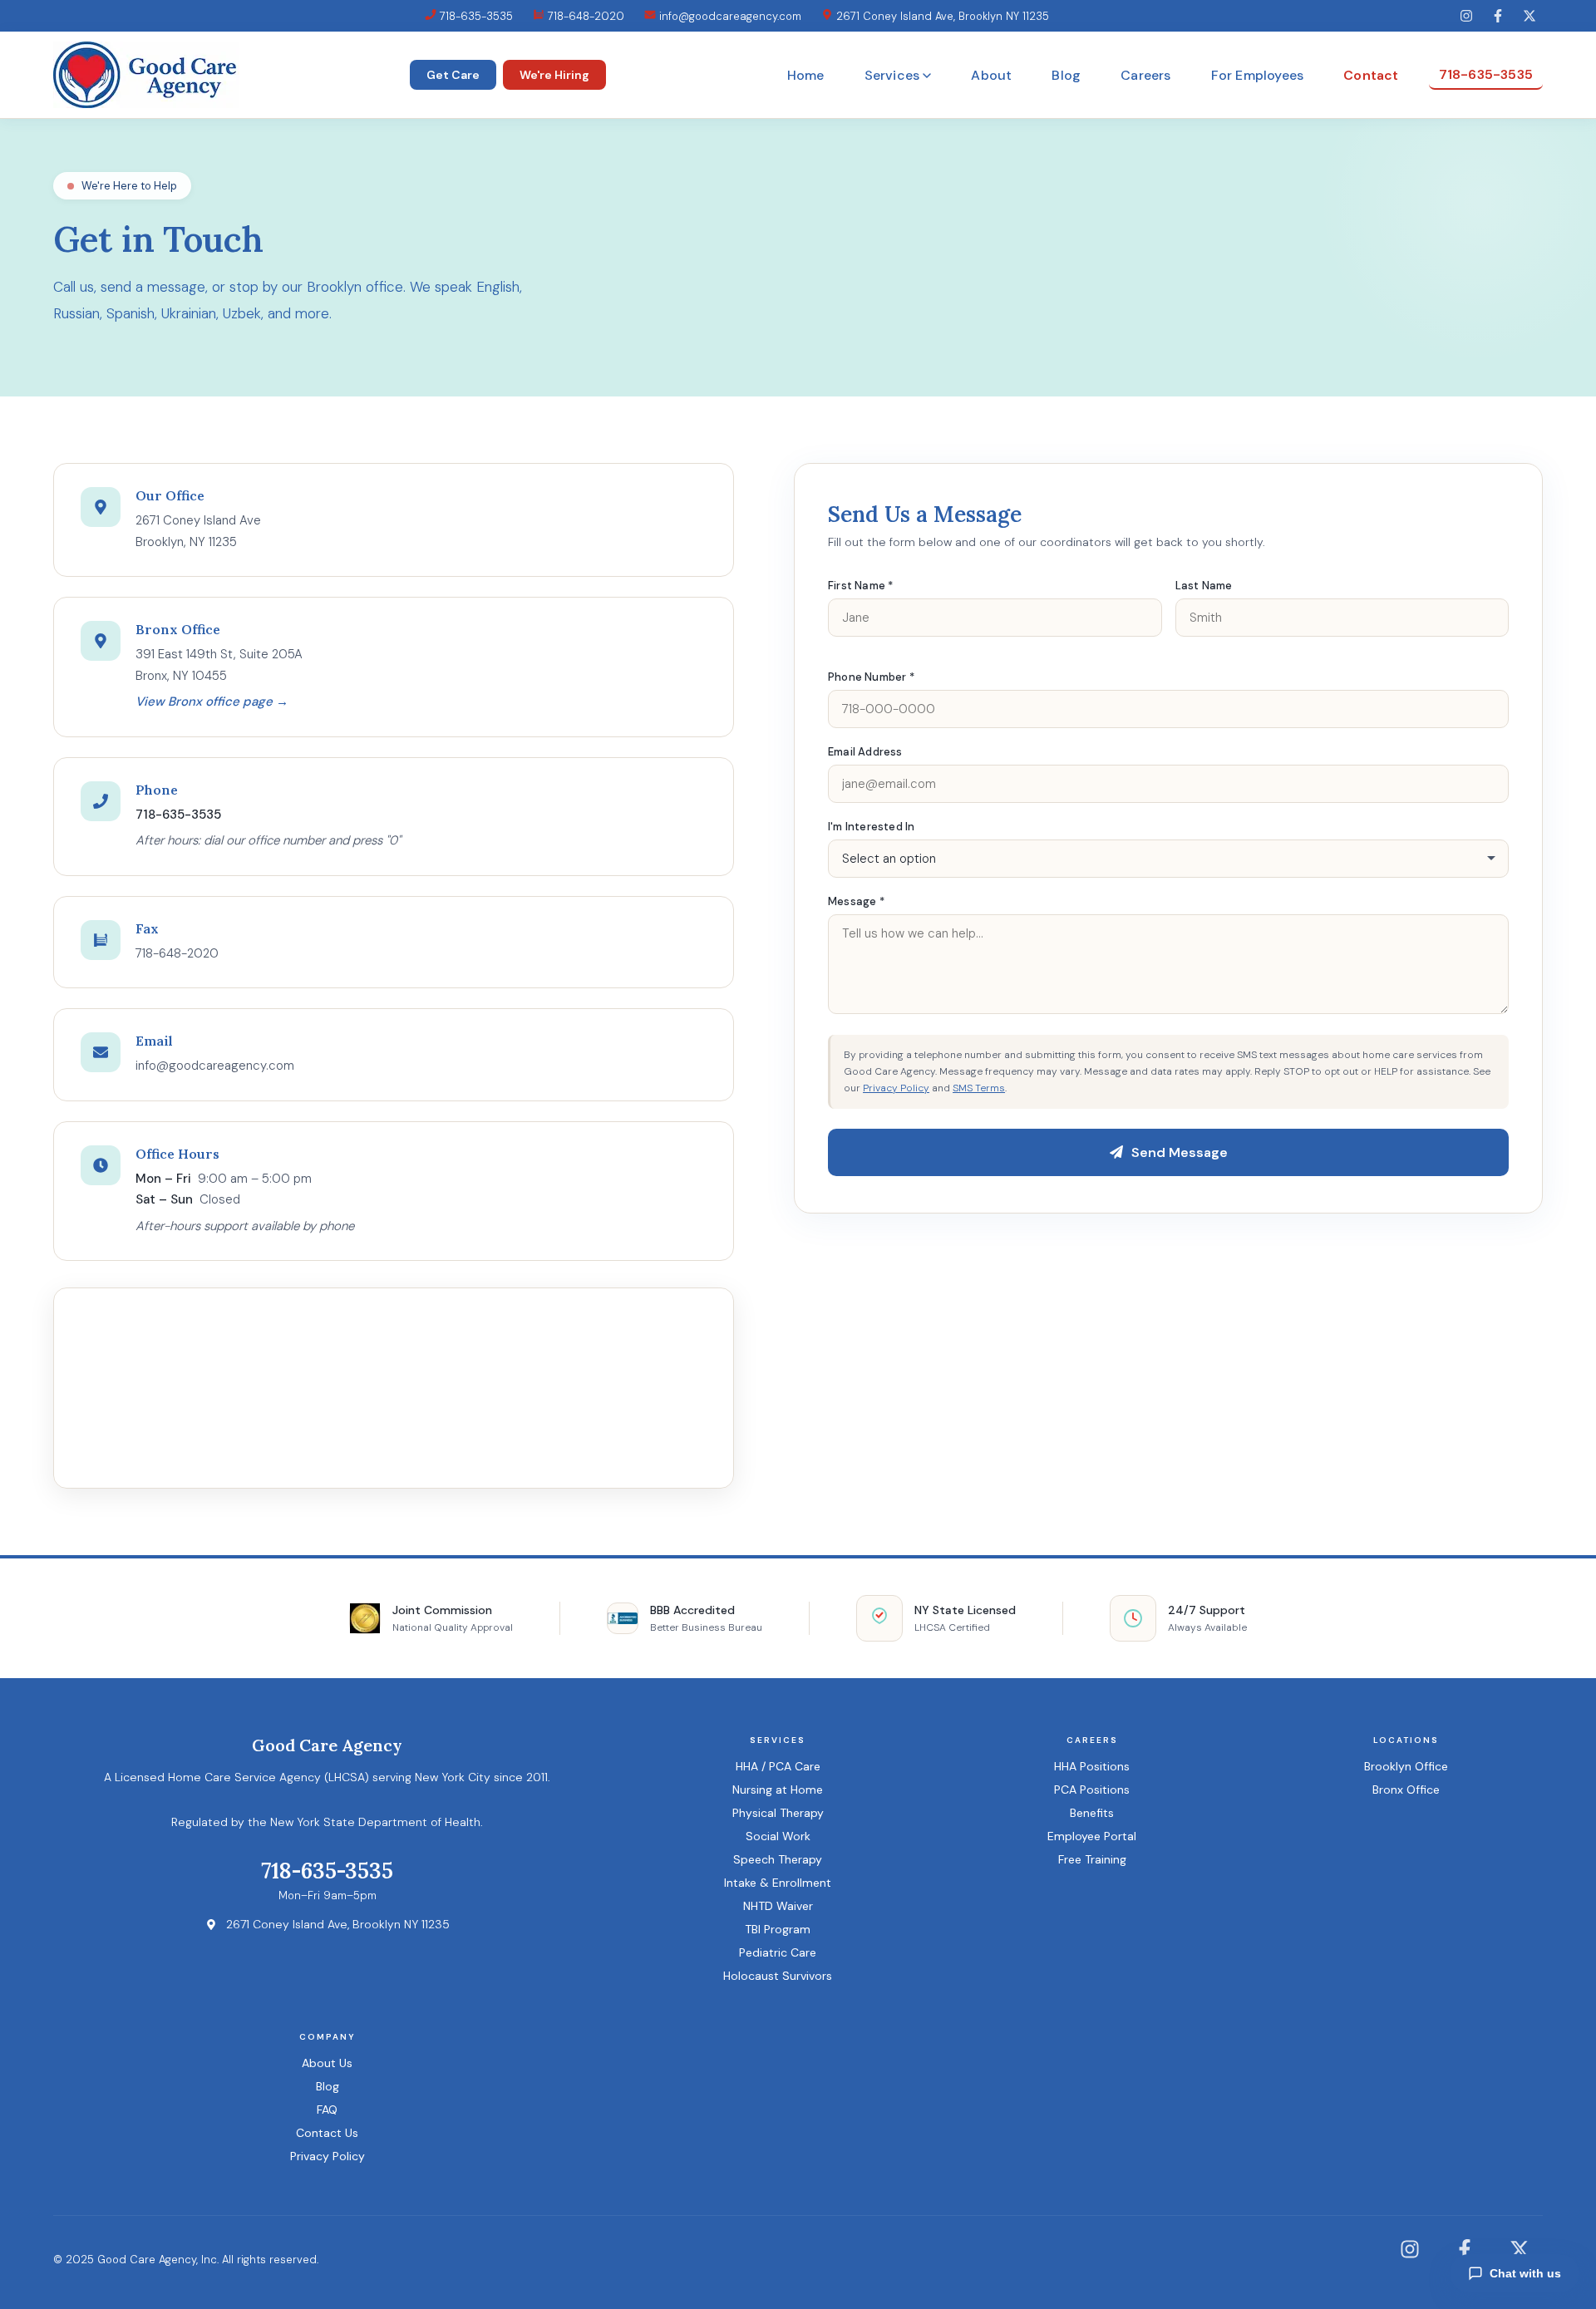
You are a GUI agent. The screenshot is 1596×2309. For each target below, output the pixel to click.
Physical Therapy (778, 1813)
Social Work (778, 1836)
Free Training (1092, 1859)
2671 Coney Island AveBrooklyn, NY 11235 (198, 531)
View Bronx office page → (212, 702)
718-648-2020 (584, 16)
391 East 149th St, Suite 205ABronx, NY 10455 (219, 665)
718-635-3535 (475, 16)
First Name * (860, 586)
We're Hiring (554, 75)
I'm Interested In (871, 827)
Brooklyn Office (1406, 1766)
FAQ (327, 2110)
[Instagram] (1466, 16)
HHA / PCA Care (778, 1766)
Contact (1371, 75)
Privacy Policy (896, 1088)
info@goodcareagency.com (729, 16)
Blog (1066, 75)
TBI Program (778, 1929)
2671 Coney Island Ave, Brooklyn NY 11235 (941, 16)
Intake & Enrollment (778, 1883)
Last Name (1204, 586)
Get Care (453, 75)
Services (892, 75)
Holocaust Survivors (778, 1976)
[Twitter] (1529, 16)
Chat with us (1525, 2273)
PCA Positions (1092, 1790)
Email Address (865, 752)
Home (806, 75)
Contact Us (327, 2133)
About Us (327, 2063)
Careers (1145, 75)
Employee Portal (1092, 1836)
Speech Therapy (778, 1859)
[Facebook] (1498, 16)
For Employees (1258, 75)
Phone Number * (871, 677)
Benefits (1092, 1813)
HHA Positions (1092, 1766)
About (991, 75)
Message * (856, 901)
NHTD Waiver (778, 1906)
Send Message (1180, 1152)
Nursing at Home (778, 1790)
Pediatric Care (778, 1952)
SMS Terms (979, 1088)
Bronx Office (1406, 1790)
